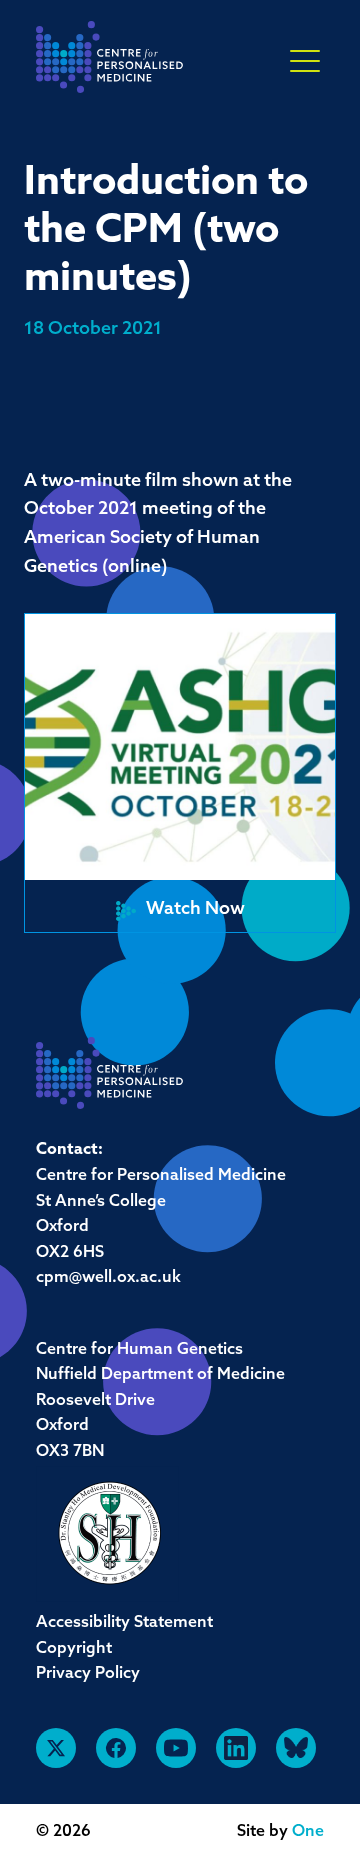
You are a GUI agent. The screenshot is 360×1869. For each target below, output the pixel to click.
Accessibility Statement (124, 1623)
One (308, 1832)
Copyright (74, 1649)
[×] (305, 60)
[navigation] (109, 62)
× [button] (305, 61)
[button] (180, 773)
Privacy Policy (88, 1674)
